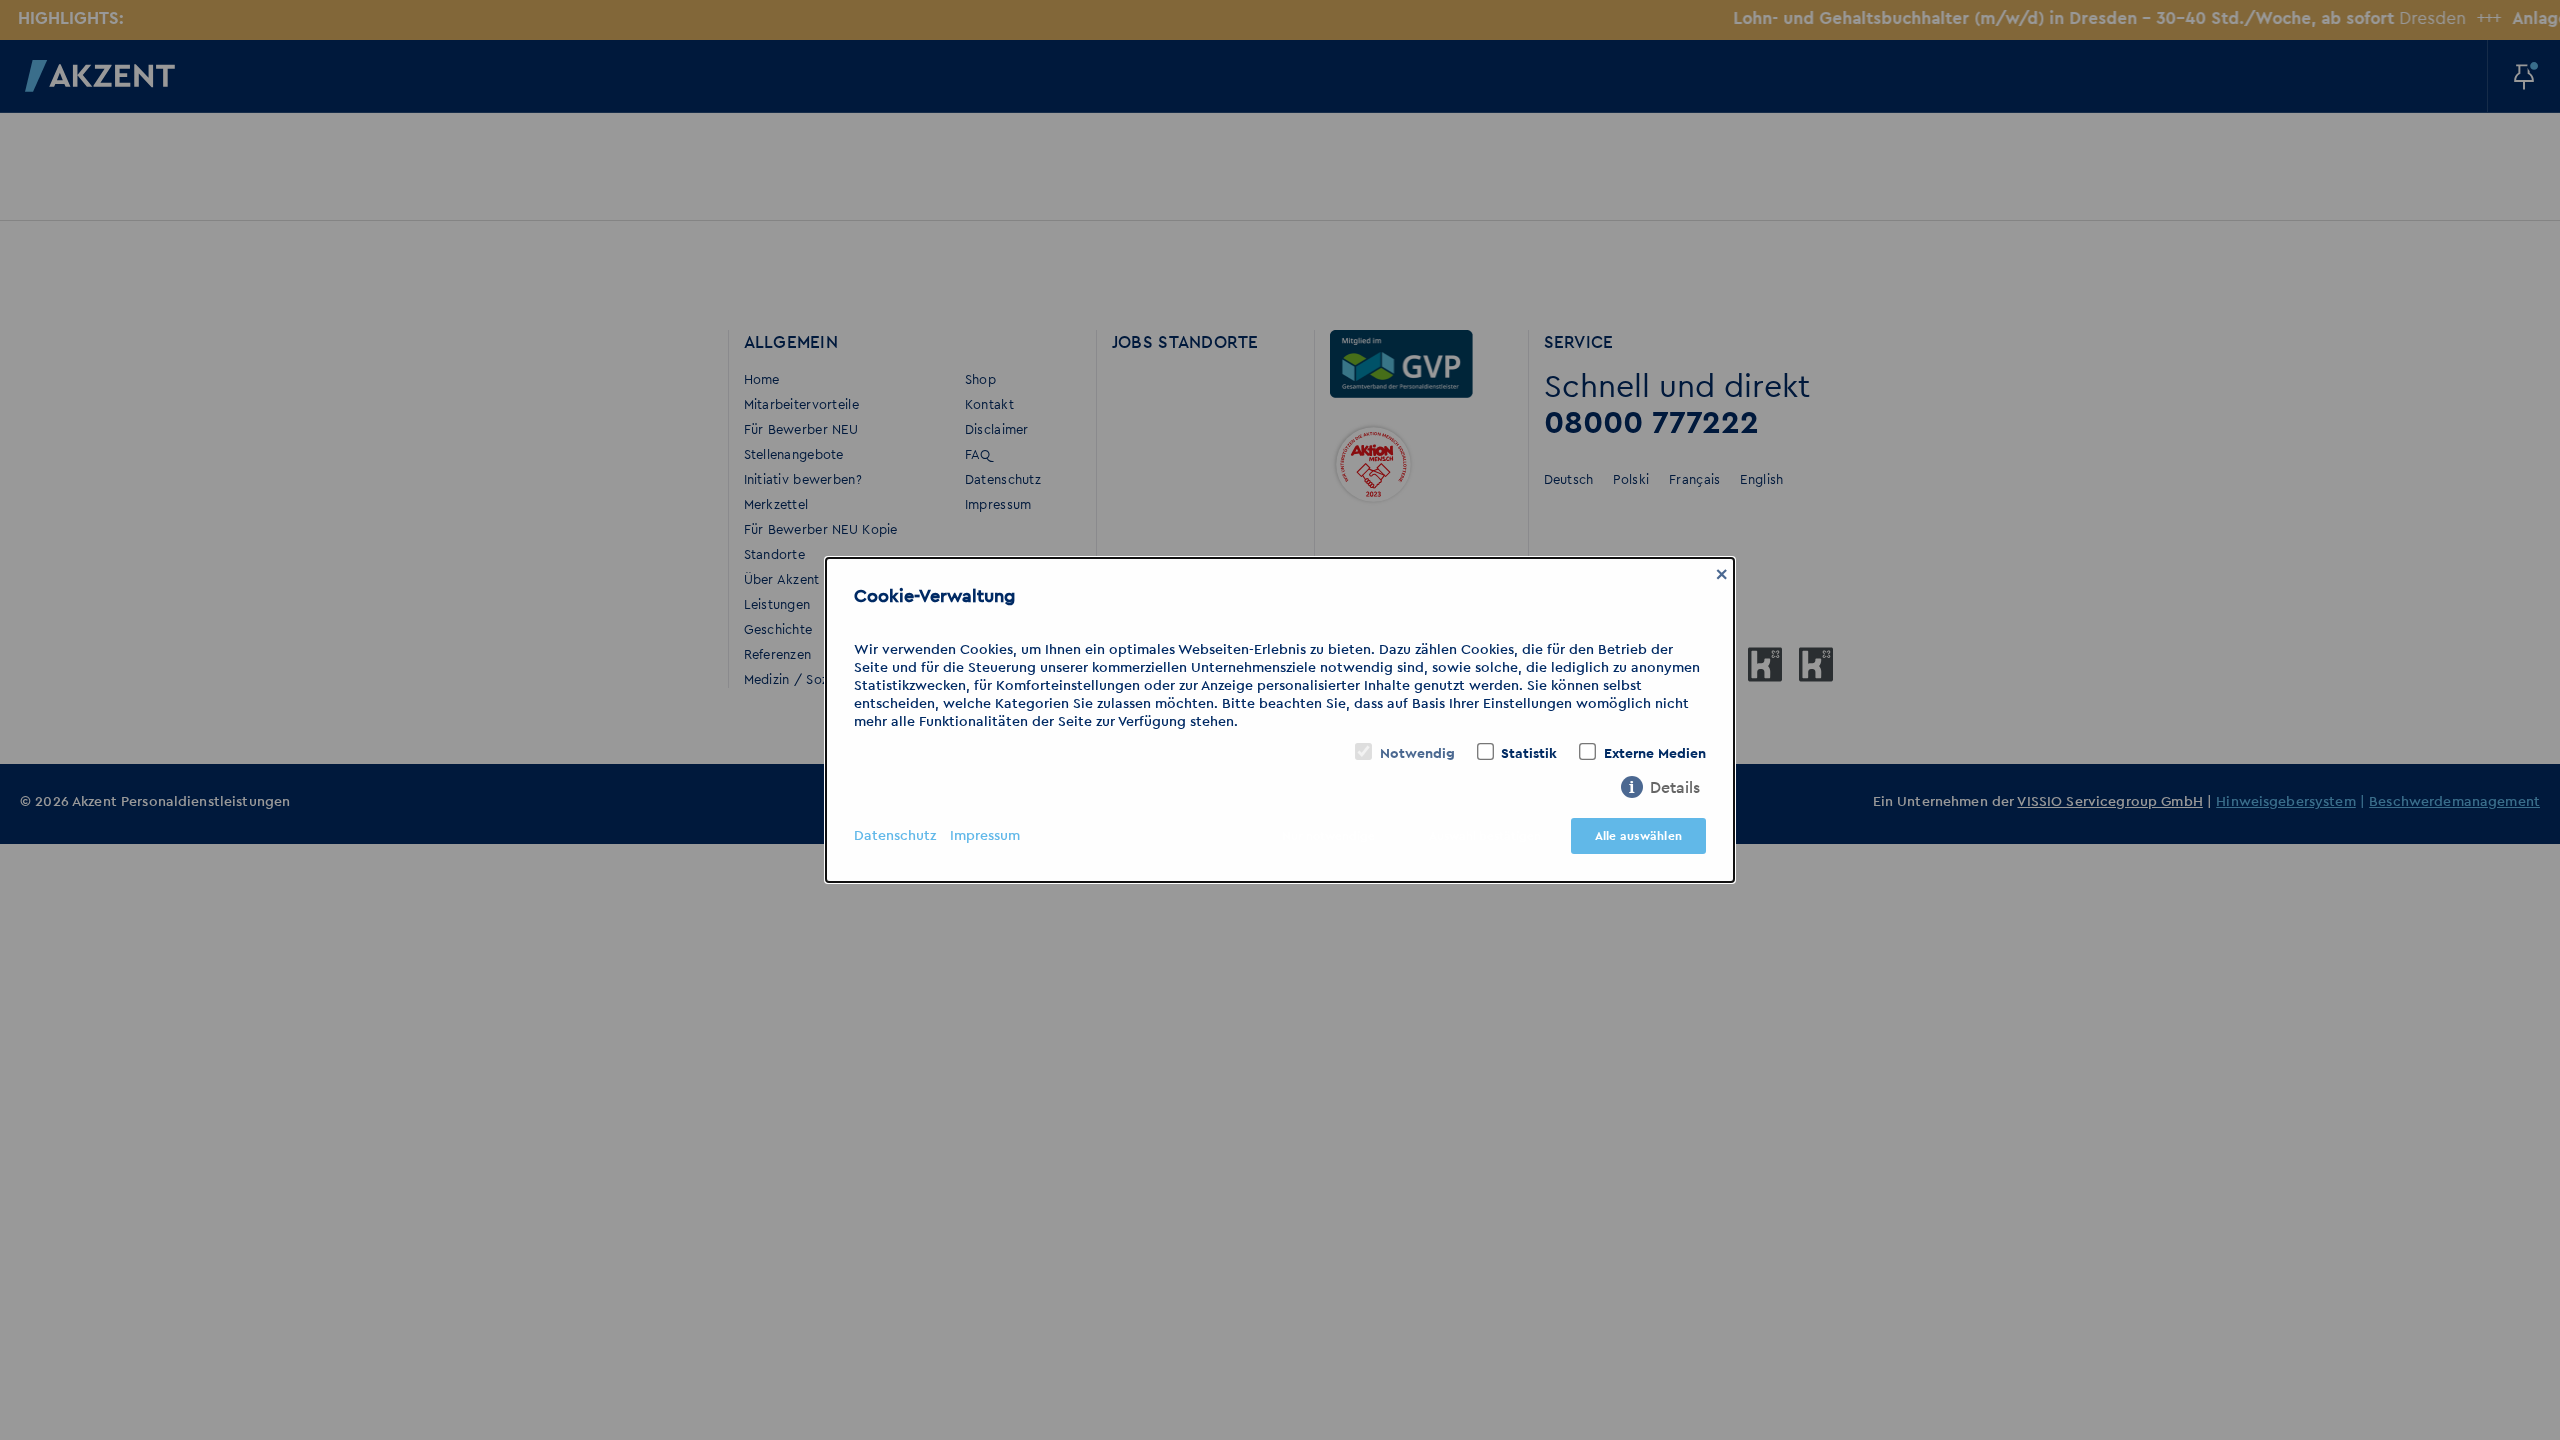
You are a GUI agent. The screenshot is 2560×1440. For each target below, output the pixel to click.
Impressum (985, 836)
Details (1675, 788)
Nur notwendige (1328, 836)
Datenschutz (895, 836)
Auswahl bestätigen (1485, 836)
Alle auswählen (1638, 836)
